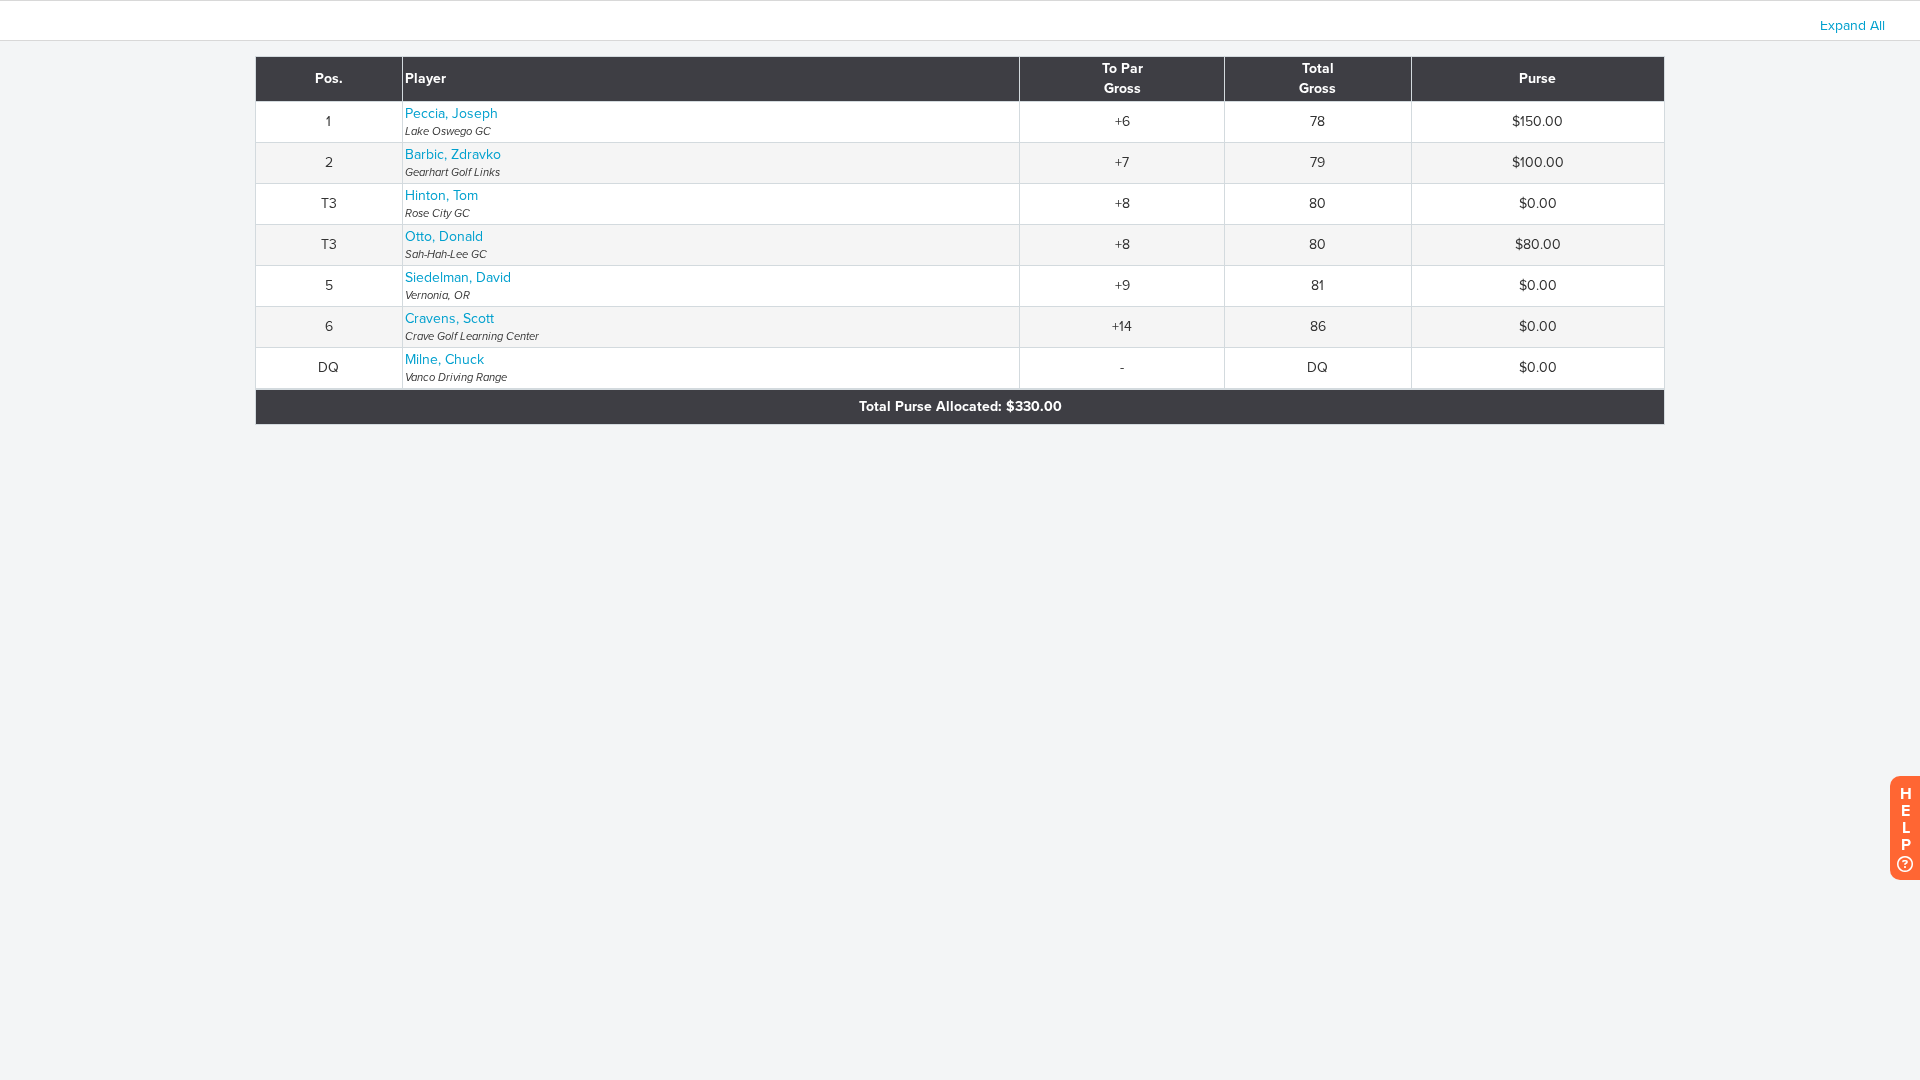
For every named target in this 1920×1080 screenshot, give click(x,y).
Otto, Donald (444, 236)
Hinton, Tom (441, 195)
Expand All (1852, 25)
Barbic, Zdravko (453, 154)
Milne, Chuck (444, 359)
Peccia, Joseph (451, 113)
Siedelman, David (458, 277)
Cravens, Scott (449, 318)
